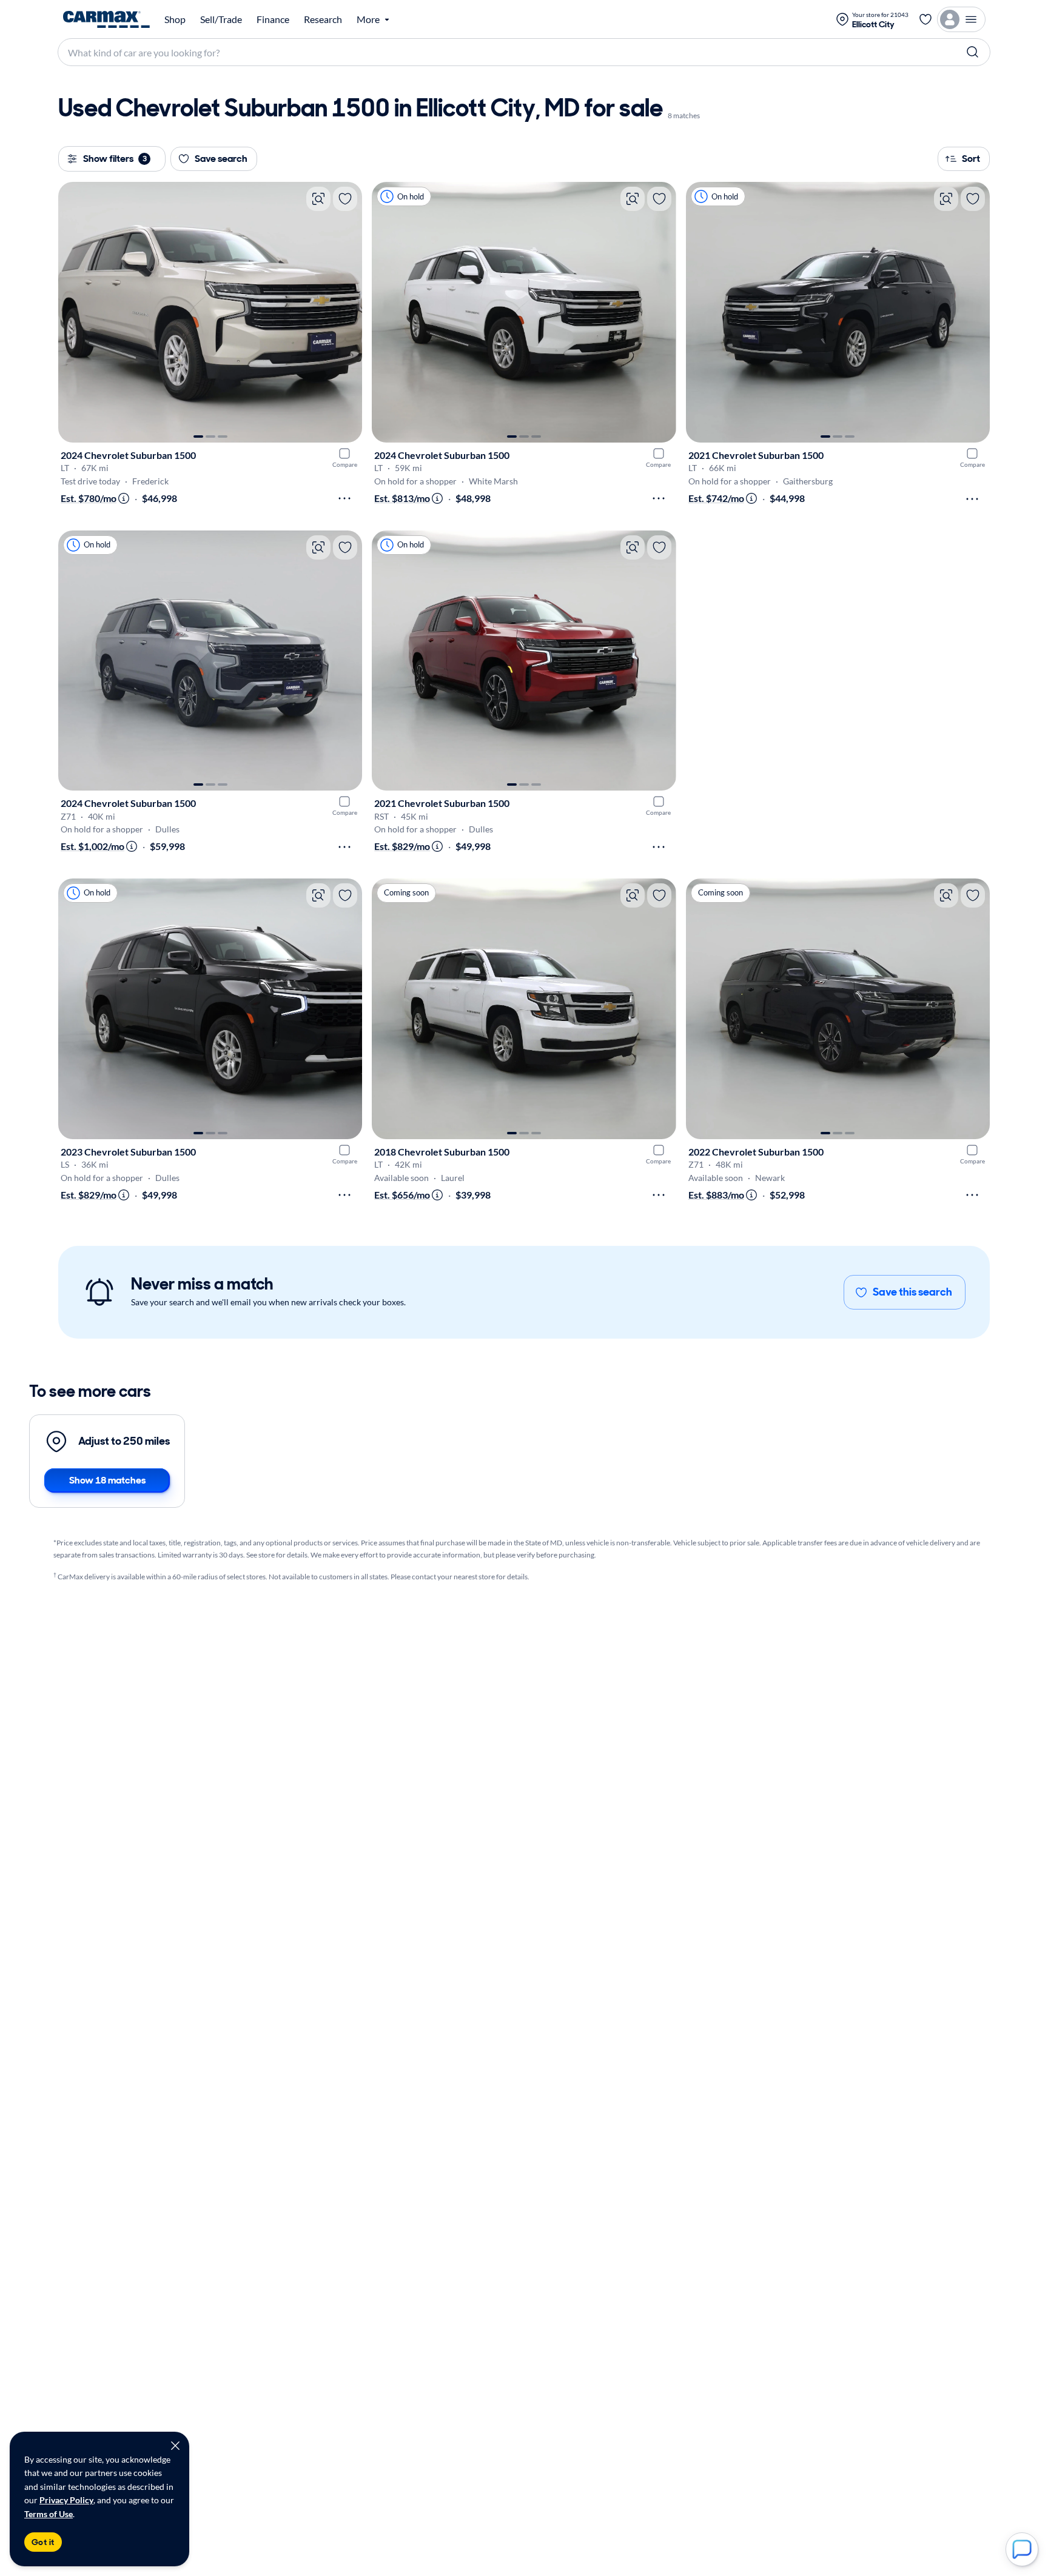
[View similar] (318, 199)
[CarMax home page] (106, 19)
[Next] (347, 312)
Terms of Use (49, 2514)
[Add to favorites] (345, 199)
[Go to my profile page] (961, 19)
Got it (43, 2542)
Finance (273, 19)
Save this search (912, 1292)
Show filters (115, 159)
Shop (175, 19)
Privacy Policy (66, 2500)
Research (323, 19)
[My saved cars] (925, 19)
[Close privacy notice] (175, 2446)
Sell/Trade (221, 19)
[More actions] (344, 498)
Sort (971, 159)
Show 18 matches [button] (107, 1480)
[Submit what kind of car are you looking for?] (973, 52)
